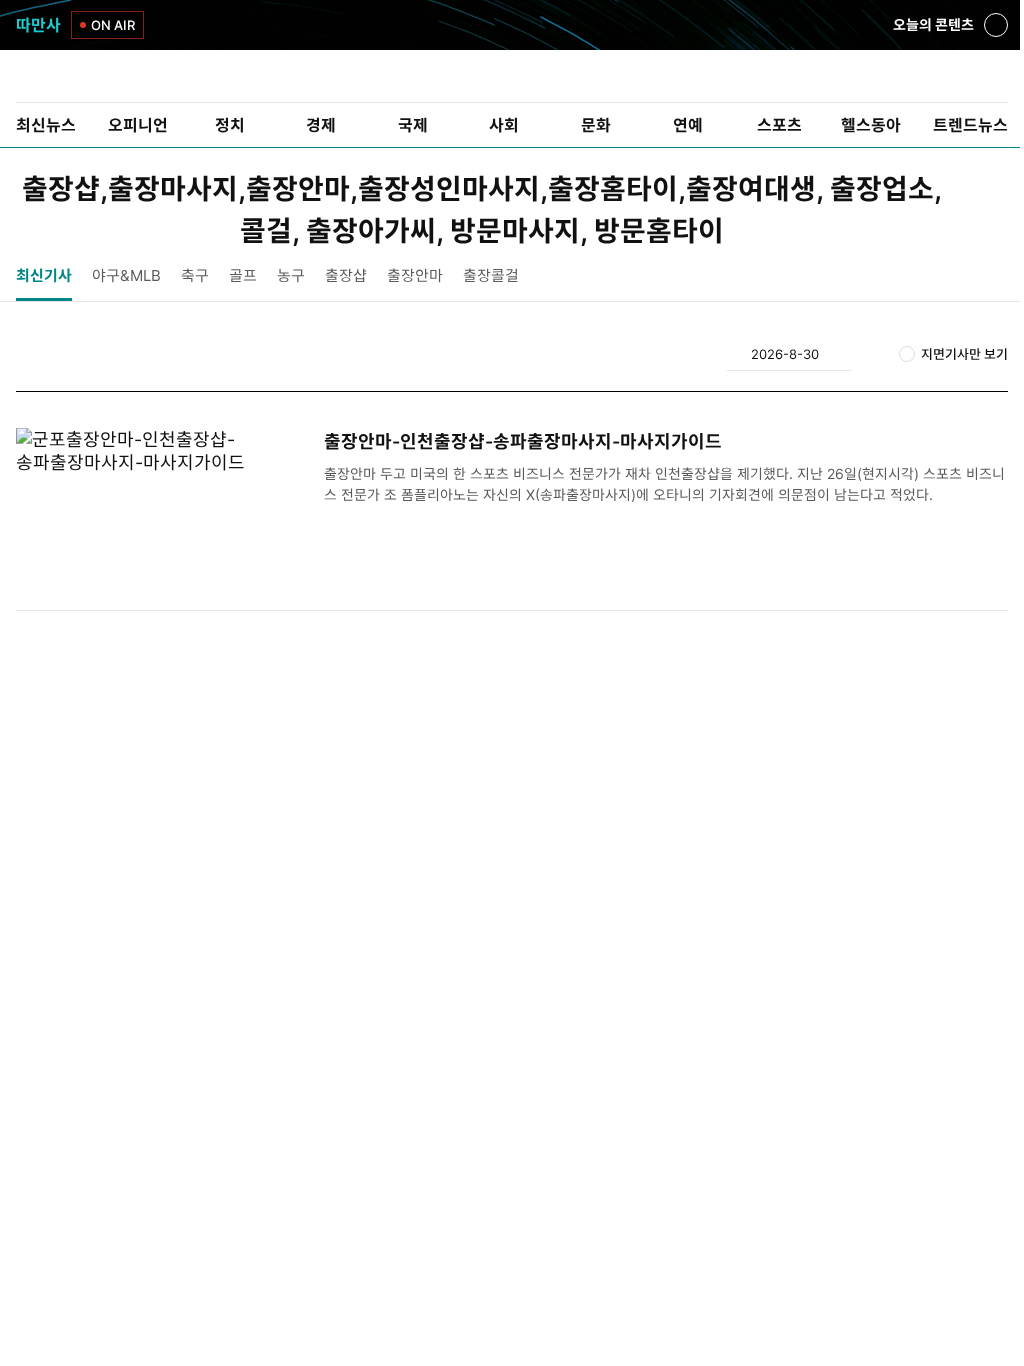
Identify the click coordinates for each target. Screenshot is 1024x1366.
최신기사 (44, 275)
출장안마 (415, 275)
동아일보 (512, 76)
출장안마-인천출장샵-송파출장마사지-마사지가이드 (523, 441)
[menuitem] (46, 125)
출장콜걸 (491, 275)
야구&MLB (126, 275)
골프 (243, 275)
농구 (291, 275)
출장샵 (346, 275)
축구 (195, 275)
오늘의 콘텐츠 (933, 26)
